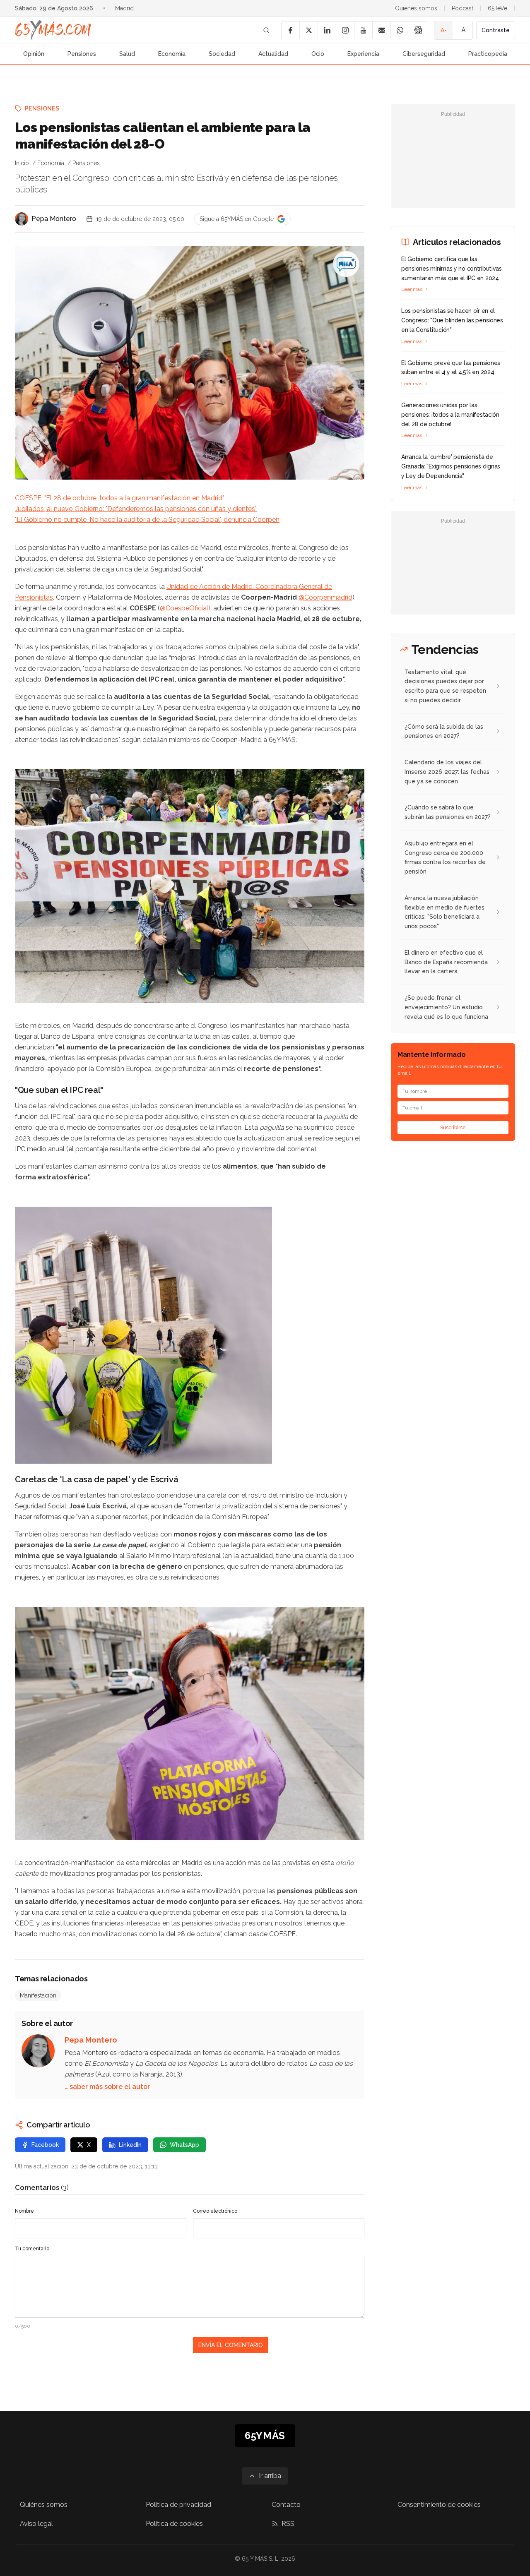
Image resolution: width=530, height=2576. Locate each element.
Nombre (24, 2211)
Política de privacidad (178, 2505)
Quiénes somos (416, 8)
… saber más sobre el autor (107, 2087)
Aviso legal (36, 2524)
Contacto (286, 2505)
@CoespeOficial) (185, 608)
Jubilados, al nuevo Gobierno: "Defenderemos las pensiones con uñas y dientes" (136, 509)
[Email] (381, 30)
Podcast (463, 8)
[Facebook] (290, 30)
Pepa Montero (54, 219)
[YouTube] (363, 30)
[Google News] (418, 30)
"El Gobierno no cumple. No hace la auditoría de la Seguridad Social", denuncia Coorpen (147, 520)
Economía (172, 54)
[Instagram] (345, 30)
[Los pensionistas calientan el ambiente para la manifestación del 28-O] (346, 264)
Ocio (318, 54)
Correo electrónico (215, 2211)
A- (444, 30)
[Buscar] (266, 30)
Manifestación (38, 1995)
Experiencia (363, 54)
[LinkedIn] (327, 30)
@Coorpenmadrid (325, 597)
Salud (127, 54)
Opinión (34, 54)
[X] (308, 30)
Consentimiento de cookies (439, 2505)
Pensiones (82, 54)
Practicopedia (488, 54)
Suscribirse (453, 1128)
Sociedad (222, 54)
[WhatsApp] (400, 30)
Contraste (496, 30)
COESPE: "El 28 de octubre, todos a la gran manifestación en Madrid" (119, 498)
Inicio (22, 163)
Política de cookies (174, 2524)
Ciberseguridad (424, 54)
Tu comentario (32, 2249)
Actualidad (273, 54)
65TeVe (497, 8)
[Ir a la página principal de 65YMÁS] (53, 30)
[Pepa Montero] (22, 219)
